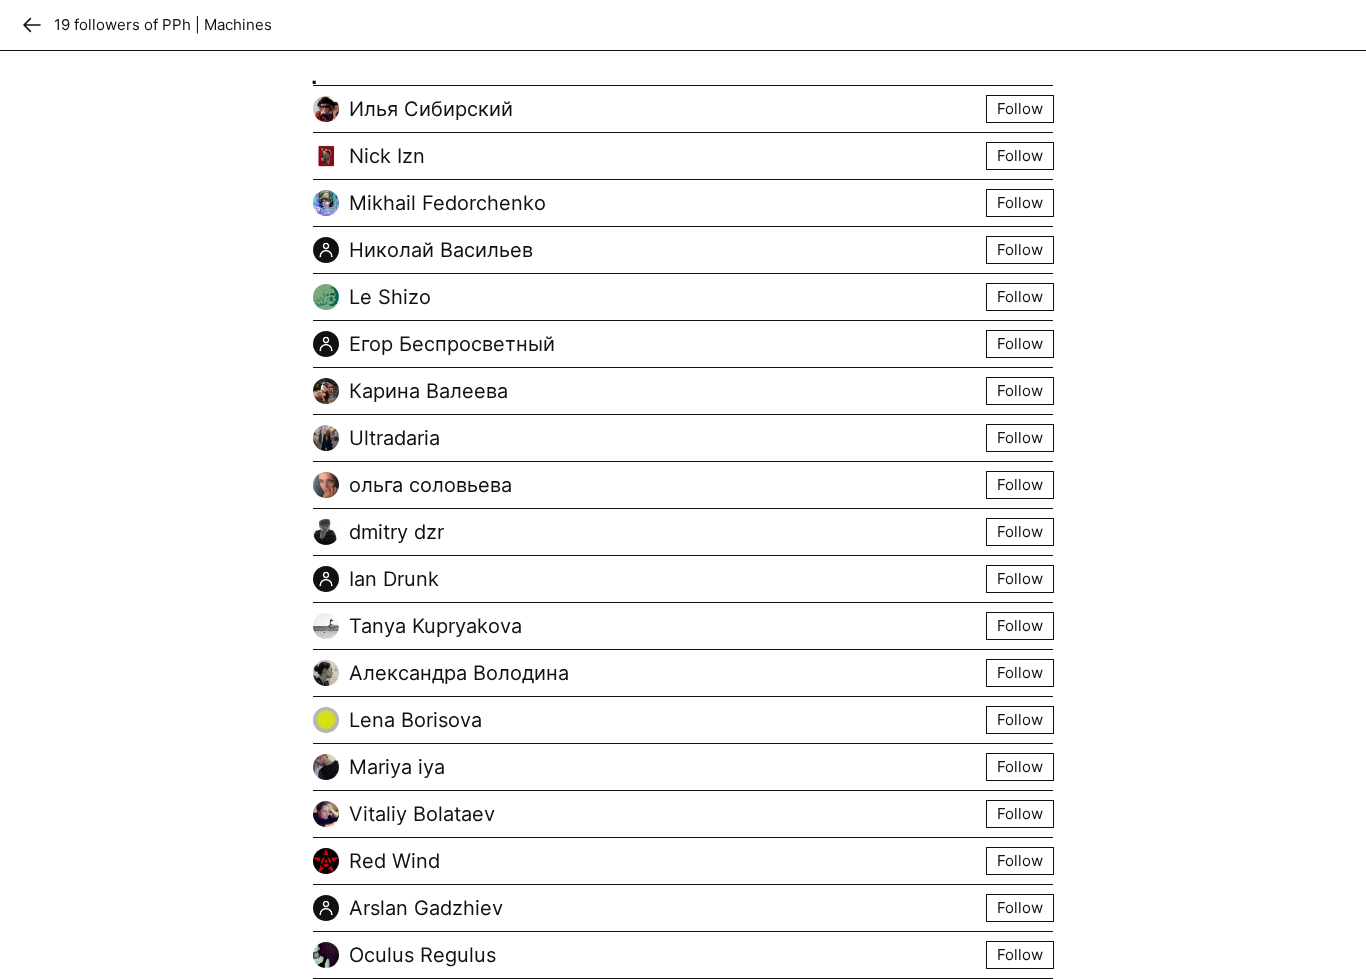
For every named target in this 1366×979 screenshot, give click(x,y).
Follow (1020, 108)
